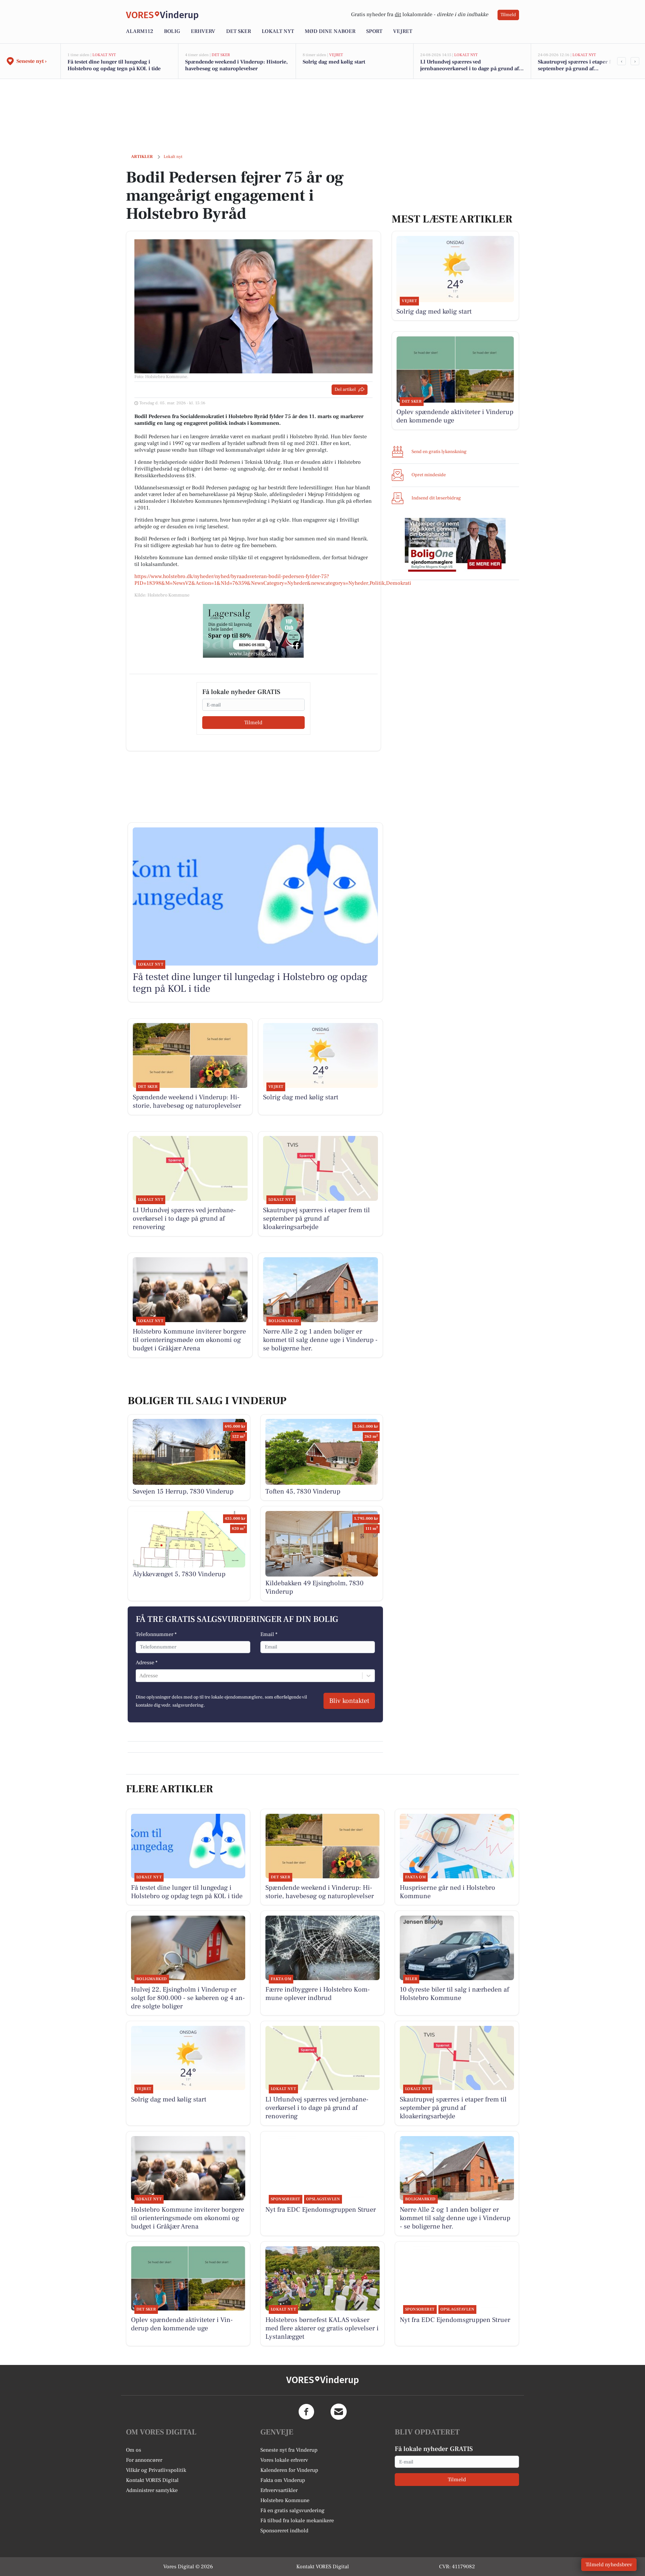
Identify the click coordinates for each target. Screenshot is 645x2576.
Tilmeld (508, 15)
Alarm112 (140, 31)
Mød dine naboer (330, 31)
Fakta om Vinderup (283, 2480)
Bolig (172, 31)
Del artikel (345, 390)
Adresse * (147, 1663)
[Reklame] (253, 631)
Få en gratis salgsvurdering (292, 2510)
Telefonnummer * (156, 1634)
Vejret (403, 31)
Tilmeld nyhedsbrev (609, 2565)
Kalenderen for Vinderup (289, 2470)
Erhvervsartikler (279, 2490)
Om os (134, 2450)
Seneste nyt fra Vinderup (289, 2450)
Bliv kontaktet (349, 1701)
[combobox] (140, 1676)
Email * (269, 1634)
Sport (374, 31)
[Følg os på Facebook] (306, 2412)
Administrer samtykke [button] (152, 2490)
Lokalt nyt (278, 31)
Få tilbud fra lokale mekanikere (297, 2521)
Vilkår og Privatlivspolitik (156, 2470)
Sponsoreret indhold (284, 2531)
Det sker (239, 31)
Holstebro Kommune (285, 2500)
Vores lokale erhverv (284, 2460)
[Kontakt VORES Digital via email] (339, 2412)
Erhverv (203, 31)
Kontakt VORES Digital (152, 2480)
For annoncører (144, 2460)
